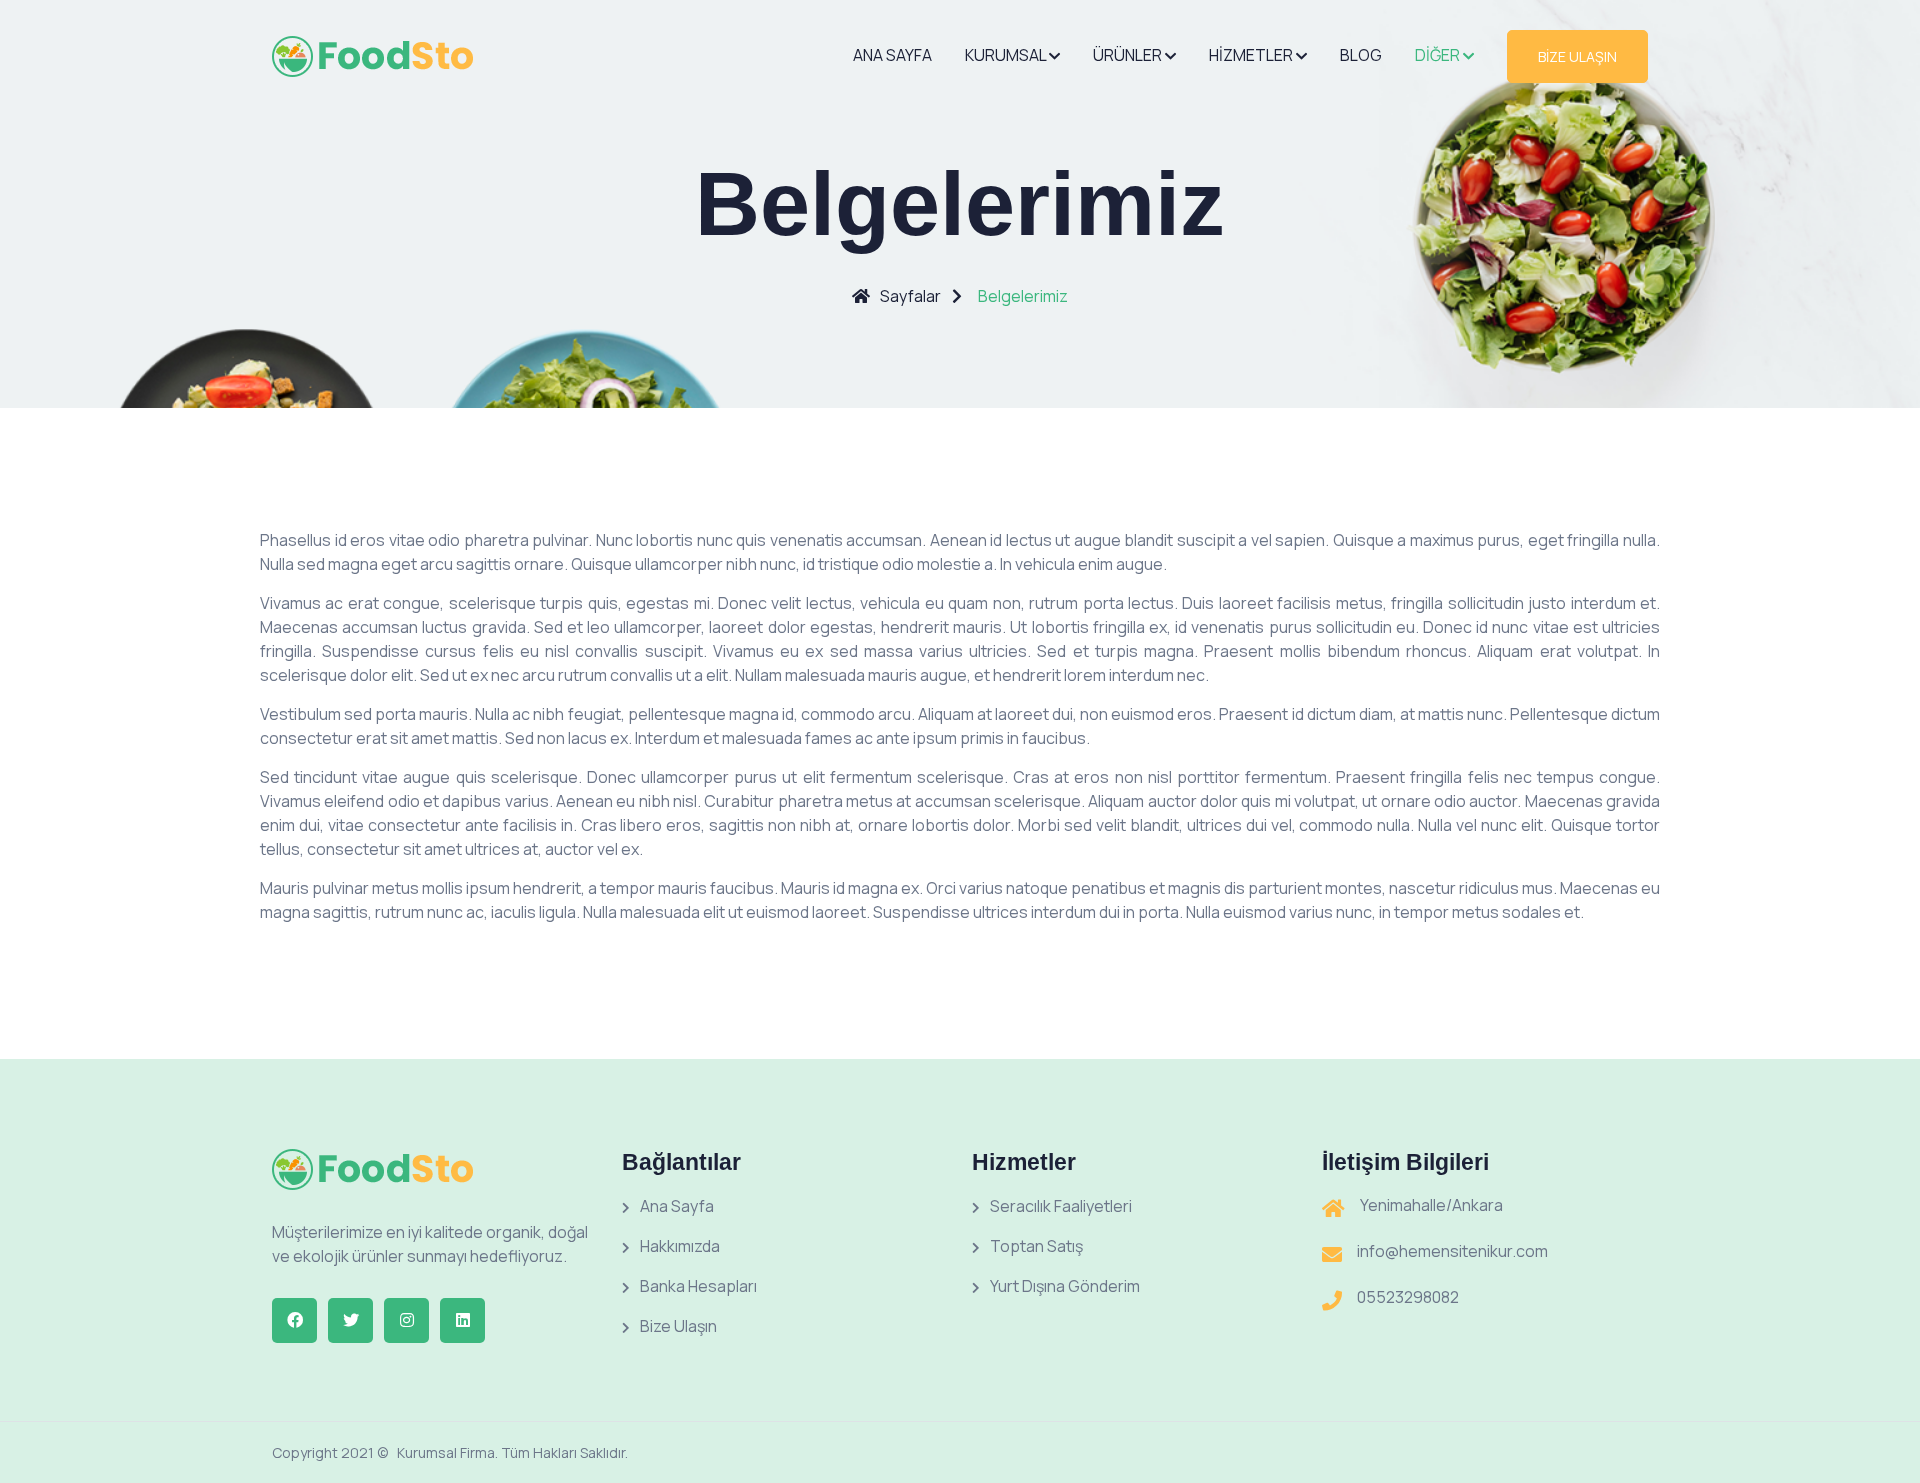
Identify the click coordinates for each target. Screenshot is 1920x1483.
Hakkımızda (680, 1246)
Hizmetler (1252, 55)
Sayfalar (910, 296)
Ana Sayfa (892, 55)
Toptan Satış (1036, 1246)
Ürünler (1129, 55)
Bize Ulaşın (678, 1326)
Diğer (1439, 55)
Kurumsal (1007, 55)
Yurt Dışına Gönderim (1065, 1286)
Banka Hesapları (698, 1286)
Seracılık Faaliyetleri (1061, 1206)
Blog (1361, 55)
